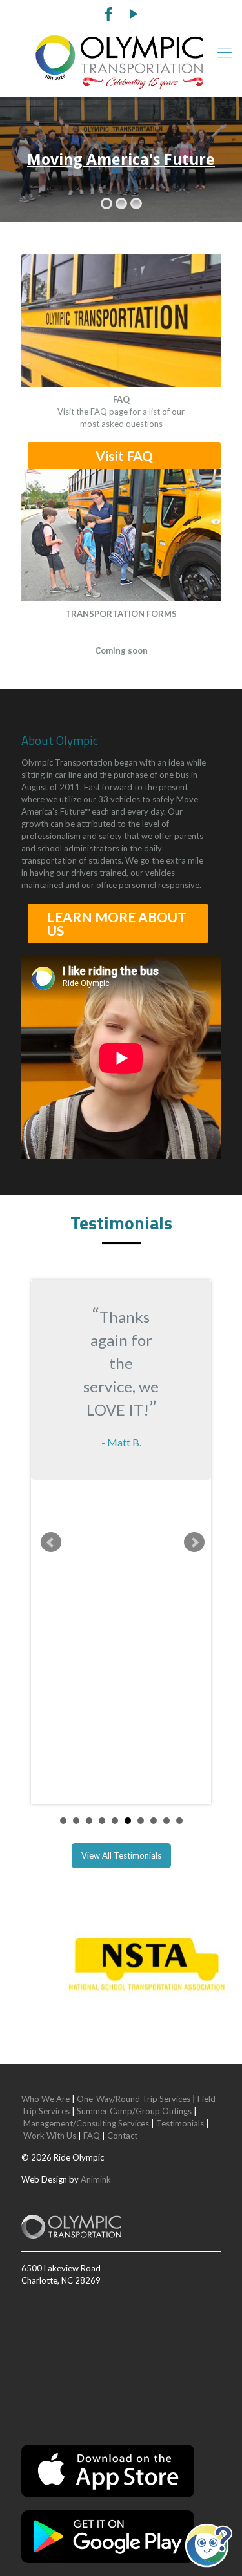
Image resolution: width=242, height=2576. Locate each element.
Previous (51, 1542)
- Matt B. (121, 1442)
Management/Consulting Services (86, 2123)
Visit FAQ (124, 456)
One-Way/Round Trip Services (134, 2099)
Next (194, 1542)
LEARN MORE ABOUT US (117, 923)
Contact (122, 2136)
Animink (96, 2179)
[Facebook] (108, 15)
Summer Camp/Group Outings (134, 2111)
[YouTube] (134, 15)
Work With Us (50, 2136)
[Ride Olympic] (121, 62)
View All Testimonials (121, 1855)
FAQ (92, 2136)
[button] (209, 2545)
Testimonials (180, 2123)
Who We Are (45, 2099)
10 (179, 1821)
